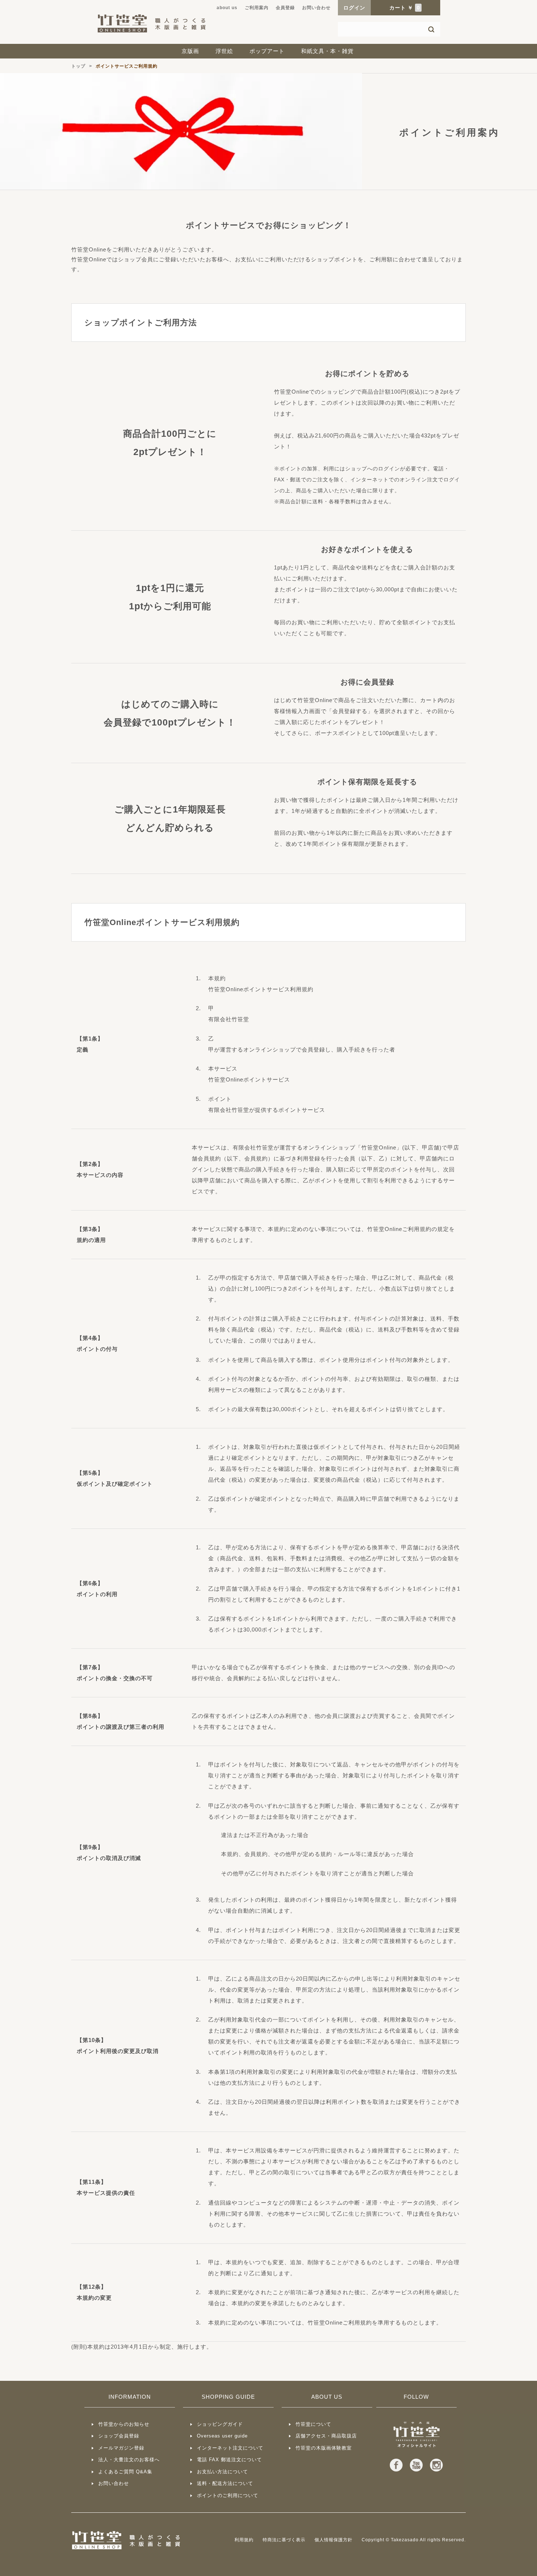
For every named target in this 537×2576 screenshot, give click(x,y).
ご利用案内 (257, 8)
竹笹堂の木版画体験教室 (324, 2448)
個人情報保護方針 (334, 2540)
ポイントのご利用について (228, 2495)
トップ (78, 66)
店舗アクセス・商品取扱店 (326, 2436)
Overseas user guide (222, 2436)
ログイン (354, 8)
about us (227, 8)
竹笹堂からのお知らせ (124, 2424)
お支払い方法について (222, 2472)
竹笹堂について (313, 2424)
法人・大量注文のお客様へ (129, 2460)
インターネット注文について (230, 2448)
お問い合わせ (316, 8)
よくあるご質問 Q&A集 (125, 2472)
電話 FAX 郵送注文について (229, 2460)
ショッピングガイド (220, 2424)
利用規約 (244, 2540)
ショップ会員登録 (119, 2436)
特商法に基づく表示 (284, 2540)
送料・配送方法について (225, 2483)
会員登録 (285, 8)
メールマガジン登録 (121, 2448)
